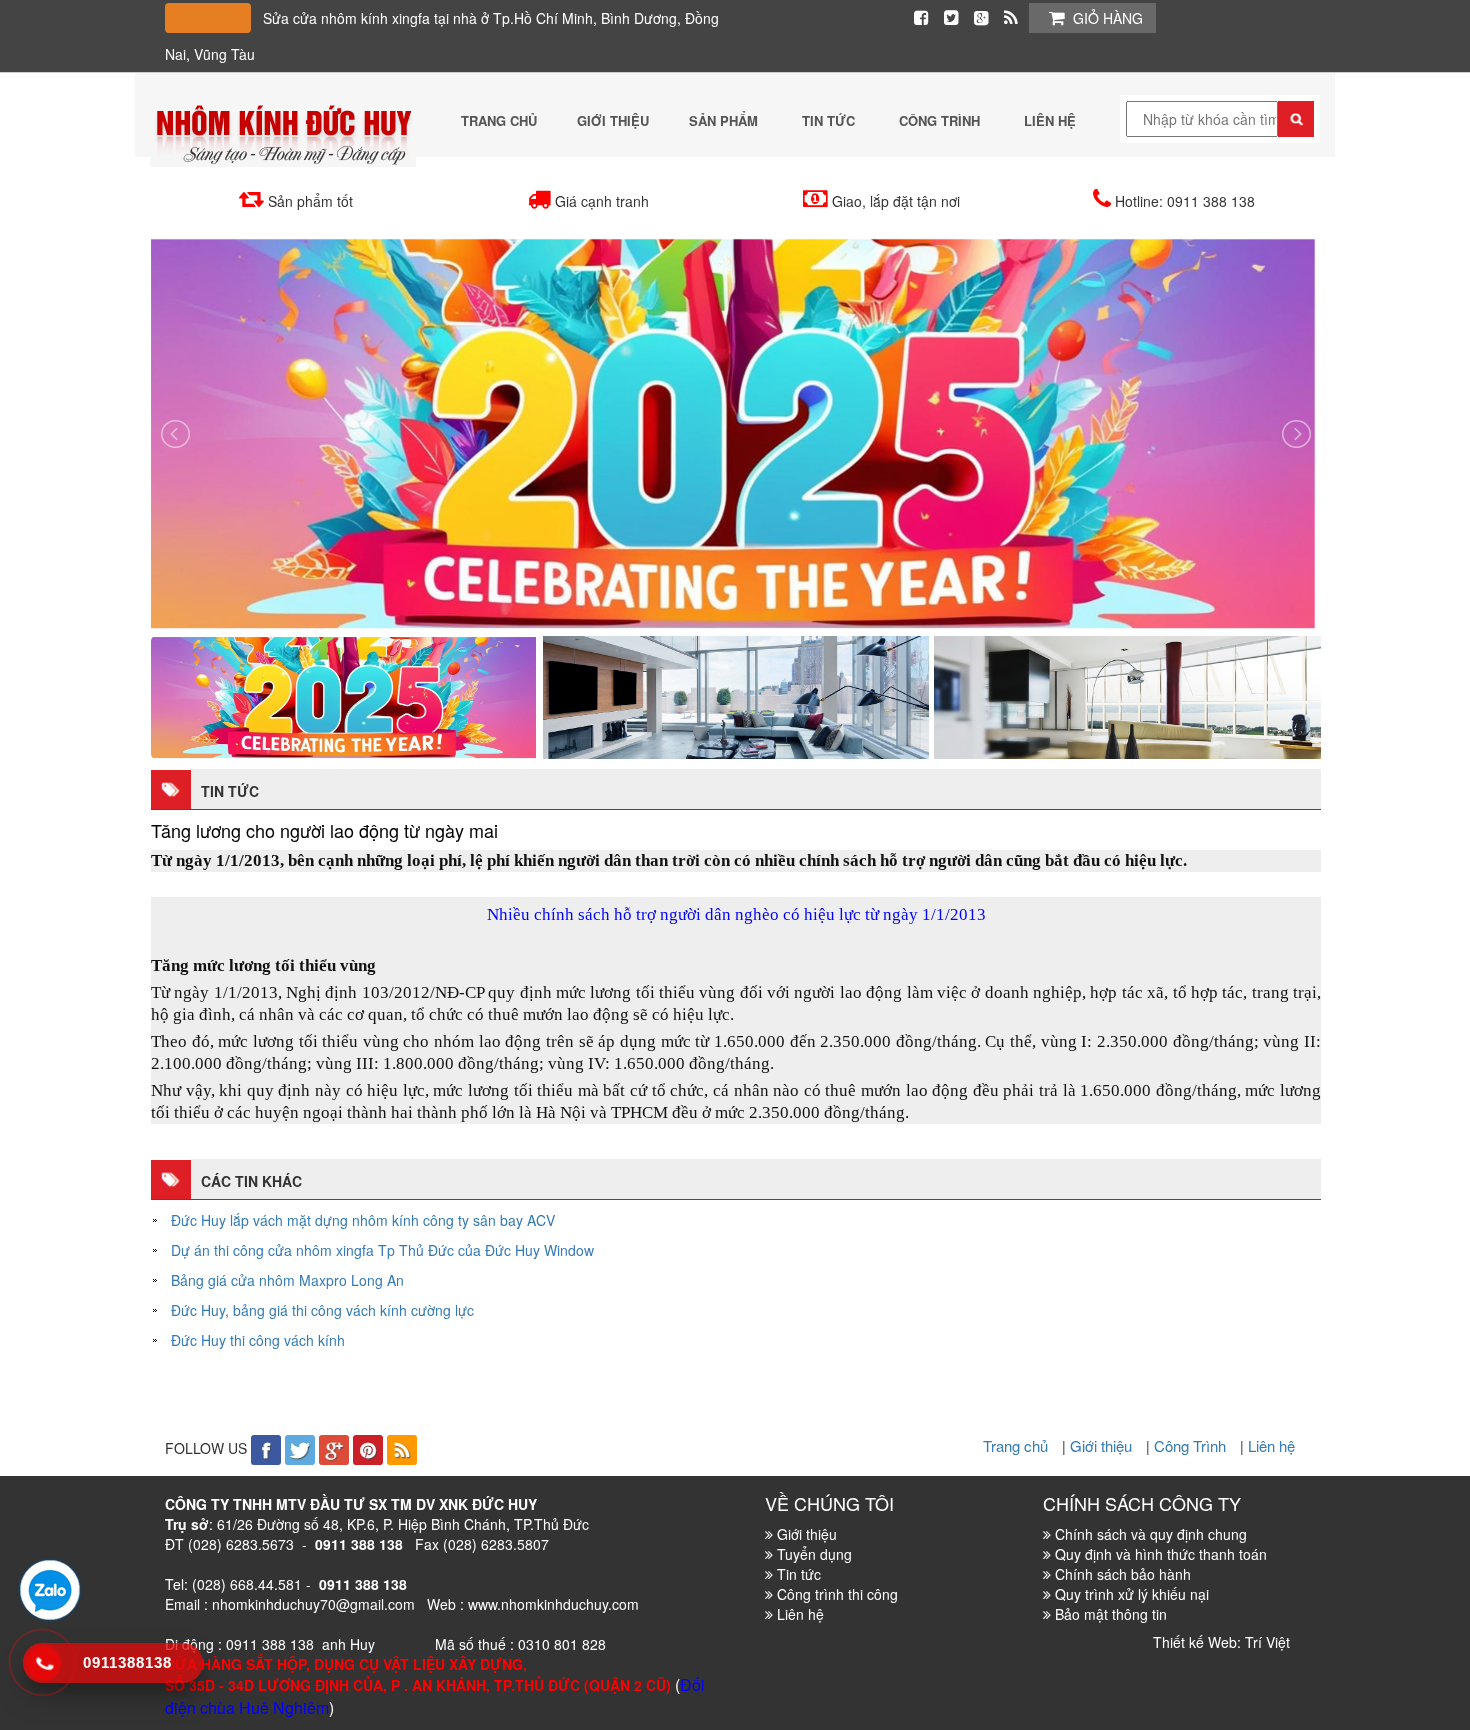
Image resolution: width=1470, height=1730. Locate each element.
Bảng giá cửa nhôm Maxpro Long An (287, 1280)
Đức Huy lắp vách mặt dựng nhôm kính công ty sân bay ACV (363, 1220)
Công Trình (1192, 1445)
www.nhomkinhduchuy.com (553, 1604)
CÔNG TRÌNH (941, 120)
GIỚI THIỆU (613, 120)
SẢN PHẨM (725, 120)
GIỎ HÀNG (1108, 18)
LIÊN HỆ (1050, 120)
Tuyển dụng (814, 1554)
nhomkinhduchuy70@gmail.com (313, 1604)
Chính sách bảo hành (1123, 1574)
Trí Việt (1267, 1642)
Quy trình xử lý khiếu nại (1132, 1594)
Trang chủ (1017, 1445)
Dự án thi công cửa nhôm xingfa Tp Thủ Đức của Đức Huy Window (382, 1250)
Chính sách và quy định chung (1151, 1534)
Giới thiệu (1103, 1445)
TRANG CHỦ (499, 120)
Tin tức (799, 1574)
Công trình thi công (837, 1594)
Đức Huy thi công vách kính (258, 1340)
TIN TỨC (830, 120)
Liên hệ (1271, 1445)
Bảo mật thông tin (1111, 1614)
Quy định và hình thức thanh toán (1161, 1554)
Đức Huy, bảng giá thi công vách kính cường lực (322, 1310)
